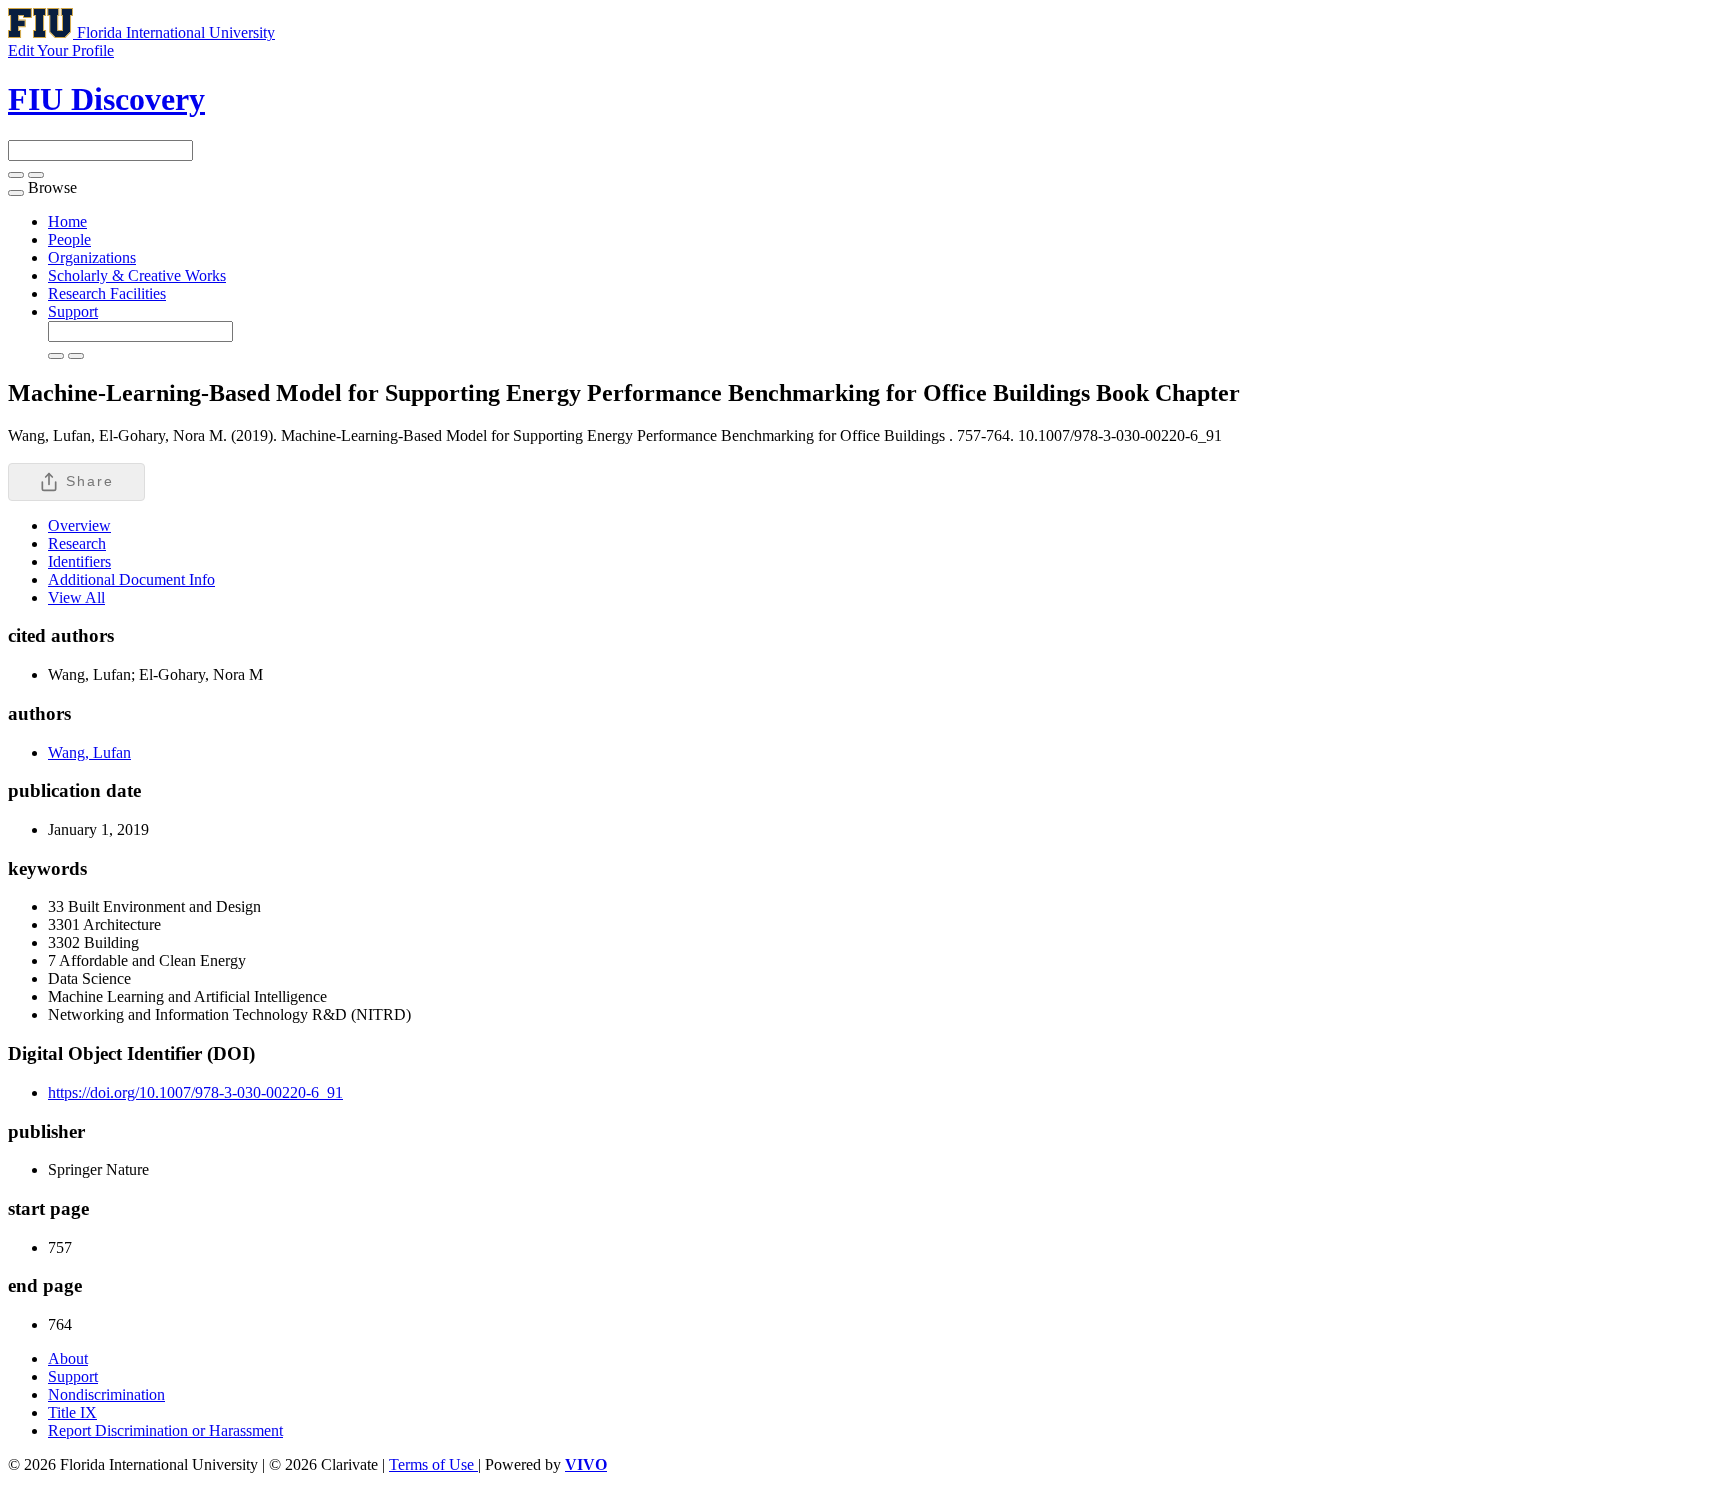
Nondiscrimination (106, 1394)
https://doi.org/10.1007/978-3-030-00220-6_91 (195, 1092)
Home (67, 221)
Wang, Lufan (89, 752)
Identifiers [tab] (79, 561)
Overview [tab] (79, 525)
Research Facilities (107, 293)
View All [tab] (76, 597)
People (69, 239)
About (68, 1358)
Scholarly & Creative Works (137, 275)
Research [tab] (77, 543)
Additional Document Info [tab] (131, 579)
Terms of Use (433, 1464)
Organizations (92, 257)
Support (73, 311)
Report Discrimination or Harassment (165, 1430)
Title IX (72, 1412)
